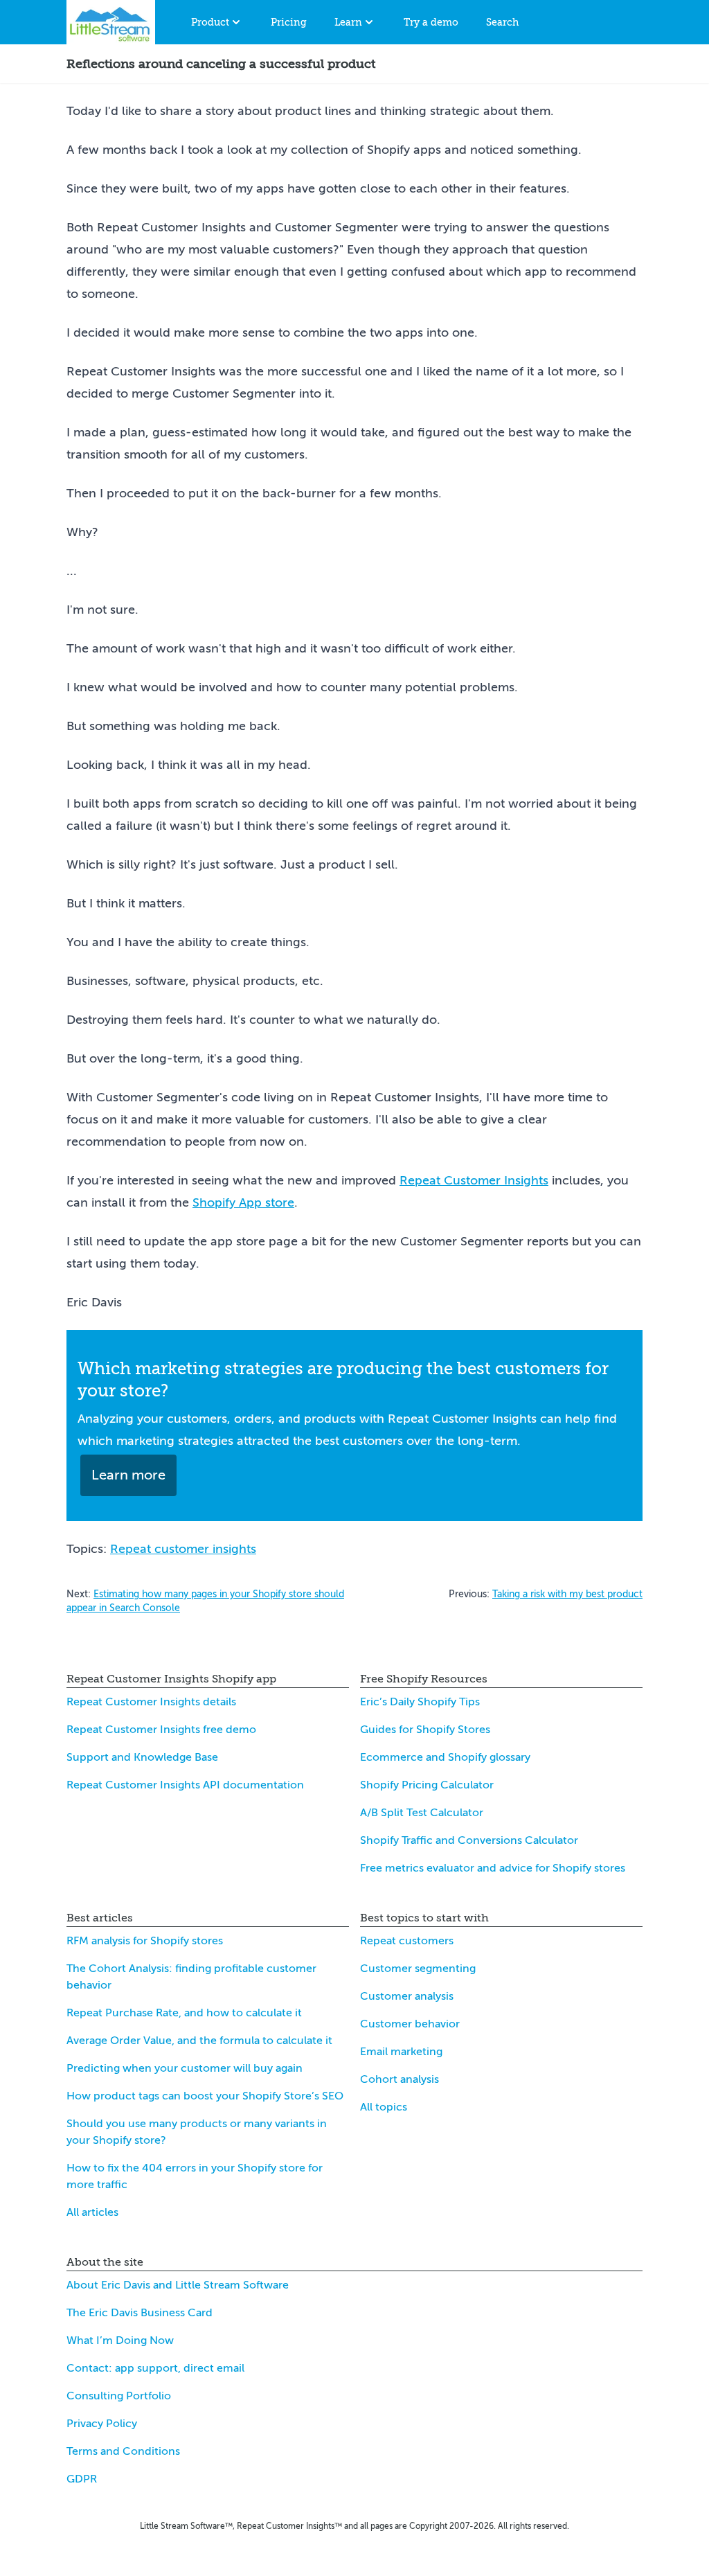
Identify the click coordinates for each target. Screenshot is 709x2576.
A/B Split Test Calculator (422, 1813)
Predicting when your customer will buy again (185, 2068)
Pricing (289, 22)
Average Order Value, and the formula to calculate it (199, 2041)
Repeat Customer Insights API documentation (185, 1785)
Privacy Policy (102, 2424)
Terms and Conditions (123, 2451)
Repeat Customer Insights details (151, 1702)
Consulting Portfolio (119, 2396)
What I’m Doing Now (120, 2340)
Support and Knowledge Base (142, 1757)
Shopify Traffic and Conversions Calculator (469, 1840)
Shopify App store (243, 1202)
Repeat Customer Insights (474, 1180)
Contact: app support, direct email (155, 2368)
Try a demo (431, 22)
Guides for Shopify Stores (425, 1730)
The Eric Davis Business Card (140, 2313)
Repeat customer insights (183, 1549)
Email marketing (401, 2052)
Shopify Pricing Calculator (427, 1785)
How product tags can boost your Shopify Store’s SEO (205, 2096)
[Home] (111, 22)
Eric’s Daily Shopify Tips (420, 1702)
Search (502, 22)
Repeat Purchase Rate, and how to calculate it (184, 2013)
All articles (92, 2212)
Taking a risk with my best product (567, 1594)
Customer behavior (410, 2024)
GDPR (82, 2479)
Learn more (128, 1475)
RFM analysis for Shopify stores (145, 1941)
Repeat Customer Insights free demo (161, 1730)
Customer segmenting (418, 1969)
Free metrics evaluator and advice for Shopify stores (493, 1868)
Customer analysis (407, 1996)
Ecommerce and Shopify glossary (445, 1757)
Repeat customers (407, 1941)
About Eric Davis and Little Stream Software (178, 2285)
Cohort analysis (400, 2079)
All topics (384, 2107)
